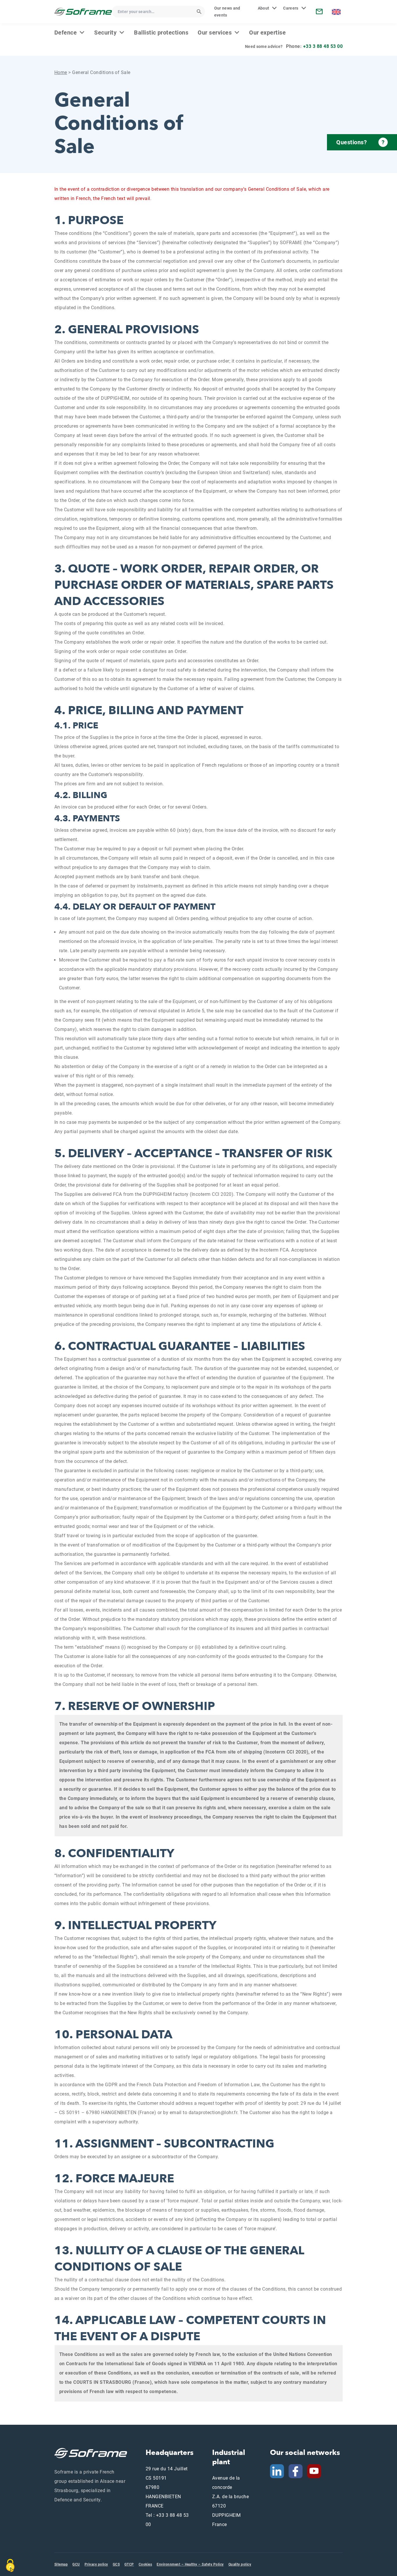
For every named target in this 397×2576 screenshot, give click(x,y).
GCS (116, 2564)
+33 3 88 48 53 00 (323, 46)
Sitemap (61, 2564)
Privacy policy (96, 2564)
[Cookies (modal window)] (10, 2566)
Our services (215, 33)
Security (105, 33)
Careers (291, 8)
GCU (76, 2564)
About (264, 8)
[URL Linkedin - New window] (277, 2471)
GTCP (129, 2564)
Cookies (145, 2564)
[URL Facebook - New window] (296, 2471)
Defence (66, 33)
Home (61, 72)
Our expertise (267, 33)
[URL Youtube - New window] (316, 2471)
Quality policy (240, 2564)
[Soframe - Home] (83, 11)
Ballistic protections (161, 33)
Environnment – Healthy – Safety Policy (190, 2564)
